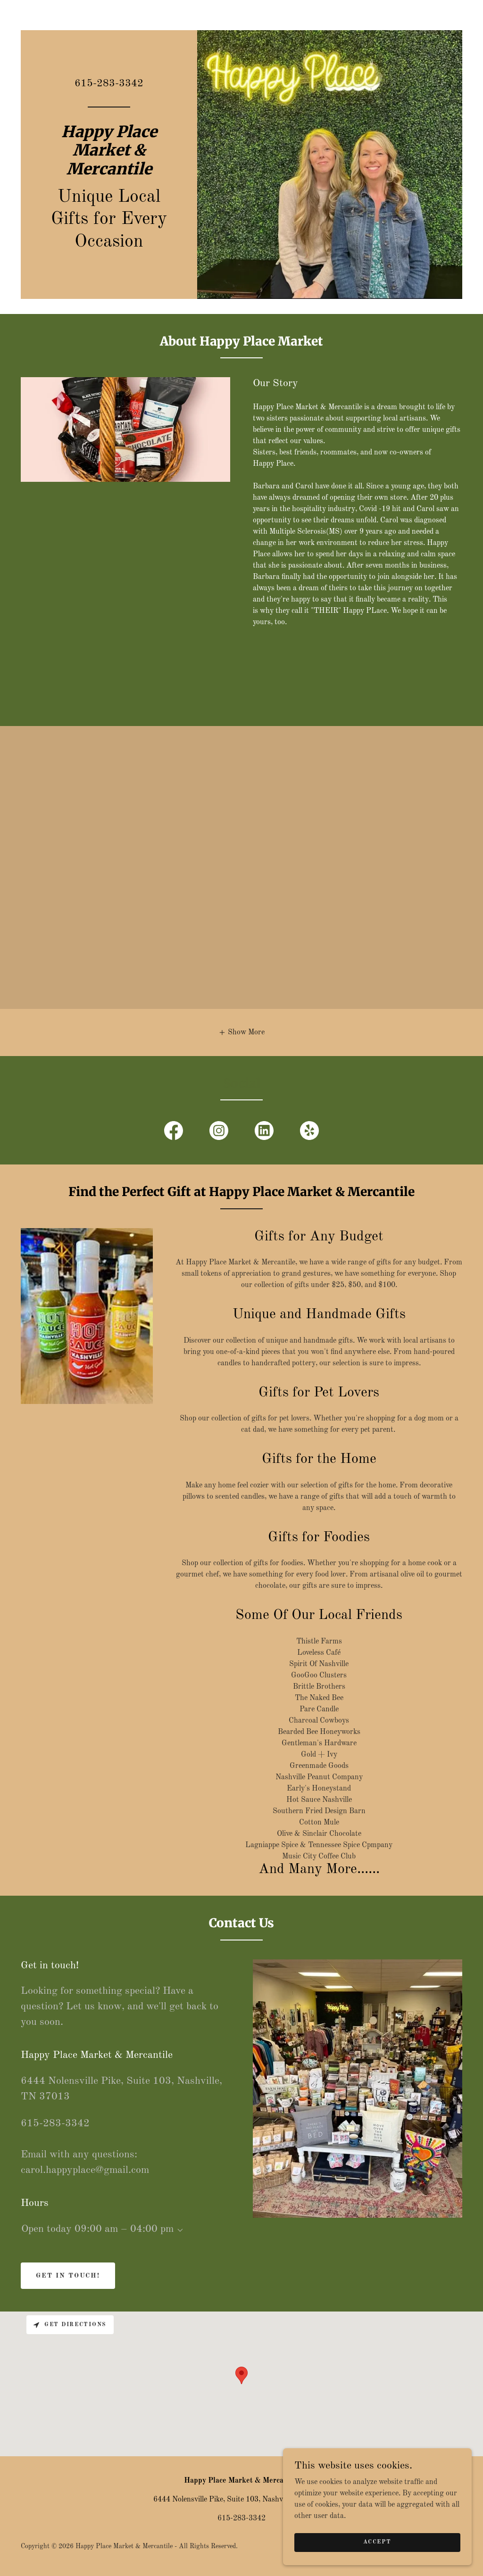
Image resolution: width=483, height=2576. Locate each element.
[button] (241, 1032)
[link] (109, 173)
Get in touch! (68, 2276)
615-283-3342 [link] (109, 83)
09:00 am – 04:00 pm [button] (124, 2229)
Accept (377, 2542)
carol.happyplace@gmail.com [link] (85, 2170)
